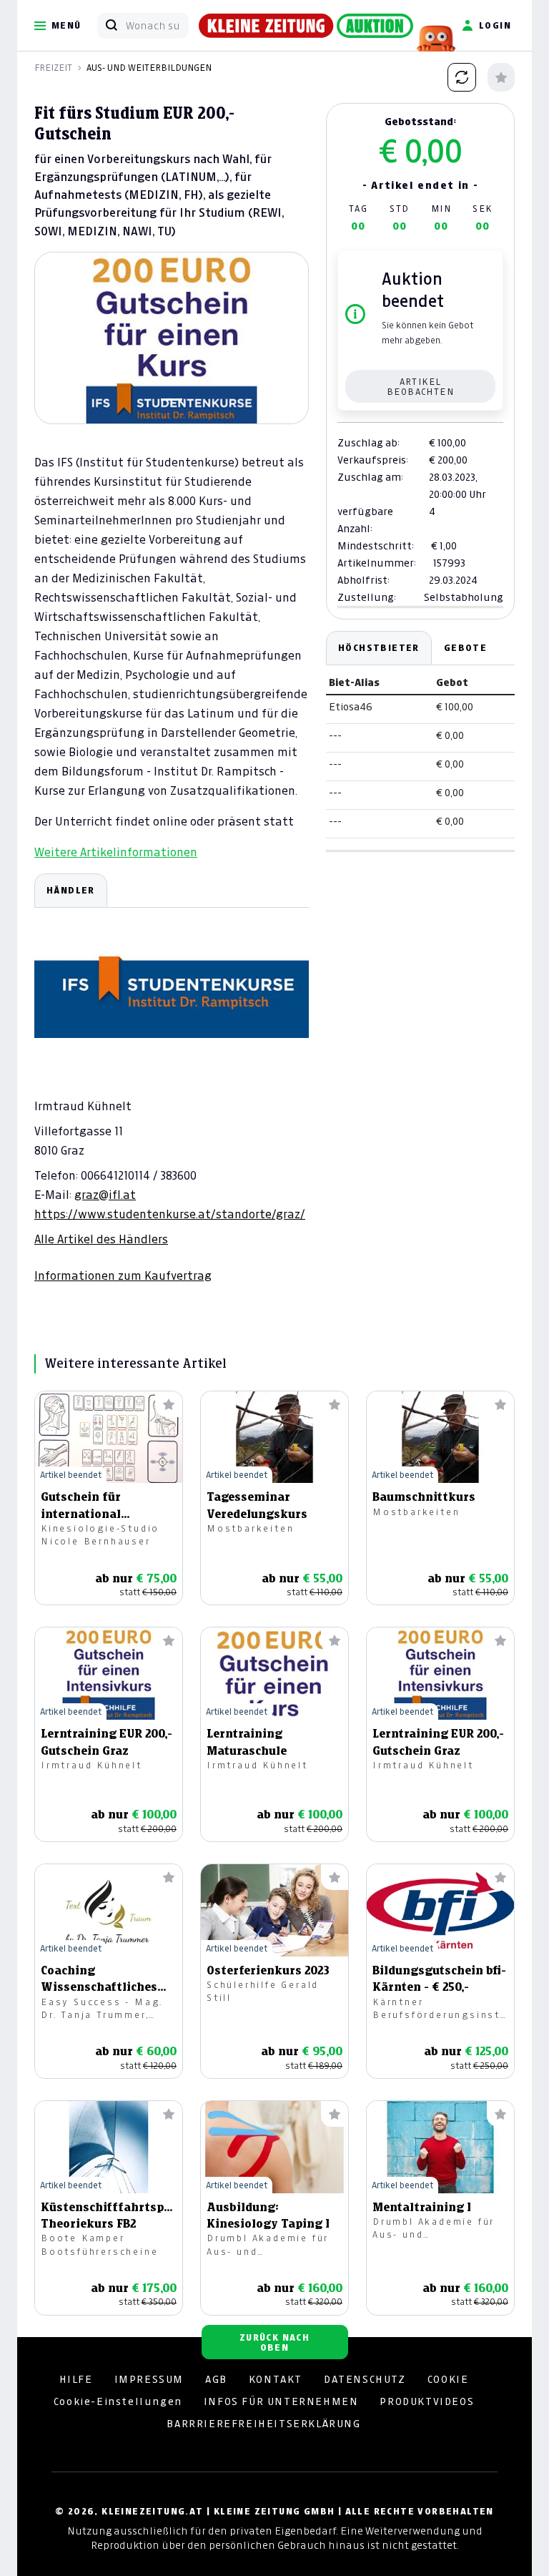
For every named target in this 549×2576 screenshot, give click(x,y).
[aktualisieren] (462, 77)
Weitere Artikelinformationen (116, 852)
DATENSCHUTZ (365, 2379)
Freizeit (53, 68)
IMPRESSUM (149, 2379)
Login (495, 25)
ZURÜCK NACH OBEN (274, 2342)
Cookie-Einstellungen (118, 2401)
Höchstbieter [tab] (379, 648)
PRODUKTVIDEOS (427, 2401)
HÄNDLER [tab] (71, 890)
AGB (216, 2379)
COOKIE (448, 2379)
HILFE (76, 2379)
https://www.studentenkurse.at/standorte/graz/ (170, 1214)
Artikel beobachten (420, 387)
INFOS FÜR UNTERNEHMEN (281, 2401)
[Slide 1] (172, 400)
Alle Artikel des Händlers (101, 1239)
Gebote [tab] (465, 648)
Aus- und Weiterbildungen (149, 68)
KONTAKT (276, 2379)
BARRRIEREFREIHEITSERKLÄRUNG (263, 2424)
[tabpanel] (172, 1078)
